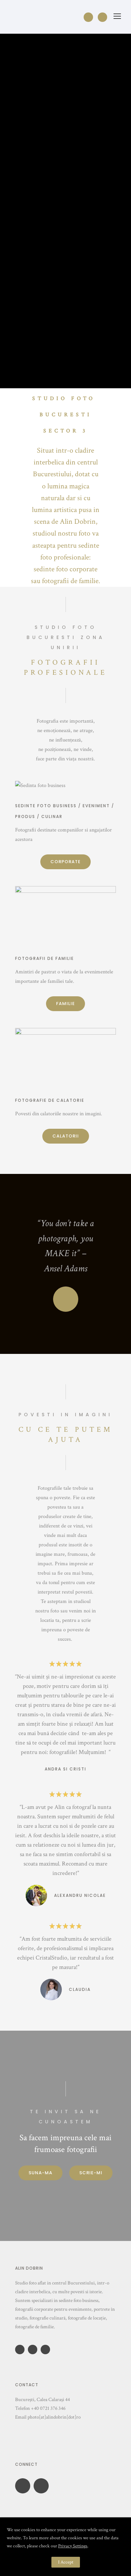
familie (65, 1004)
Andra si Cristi (65, 1769)
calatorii (66, 1136)
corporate (65, 862)
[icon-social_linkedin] (34, 2350)
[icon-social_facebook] (90, 17)
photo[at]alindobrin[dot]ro (54, 2417)
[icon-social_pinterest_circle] (47, 2350)
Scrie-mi (91, 2173)
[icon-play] (66, 1299)
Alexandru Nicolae (80, 1895)
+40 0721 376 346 (48, 2408)
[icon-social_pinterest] (102, 17)
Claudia (80, 1989)
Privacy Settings (73, 2546)
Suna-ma (40, 2173)
